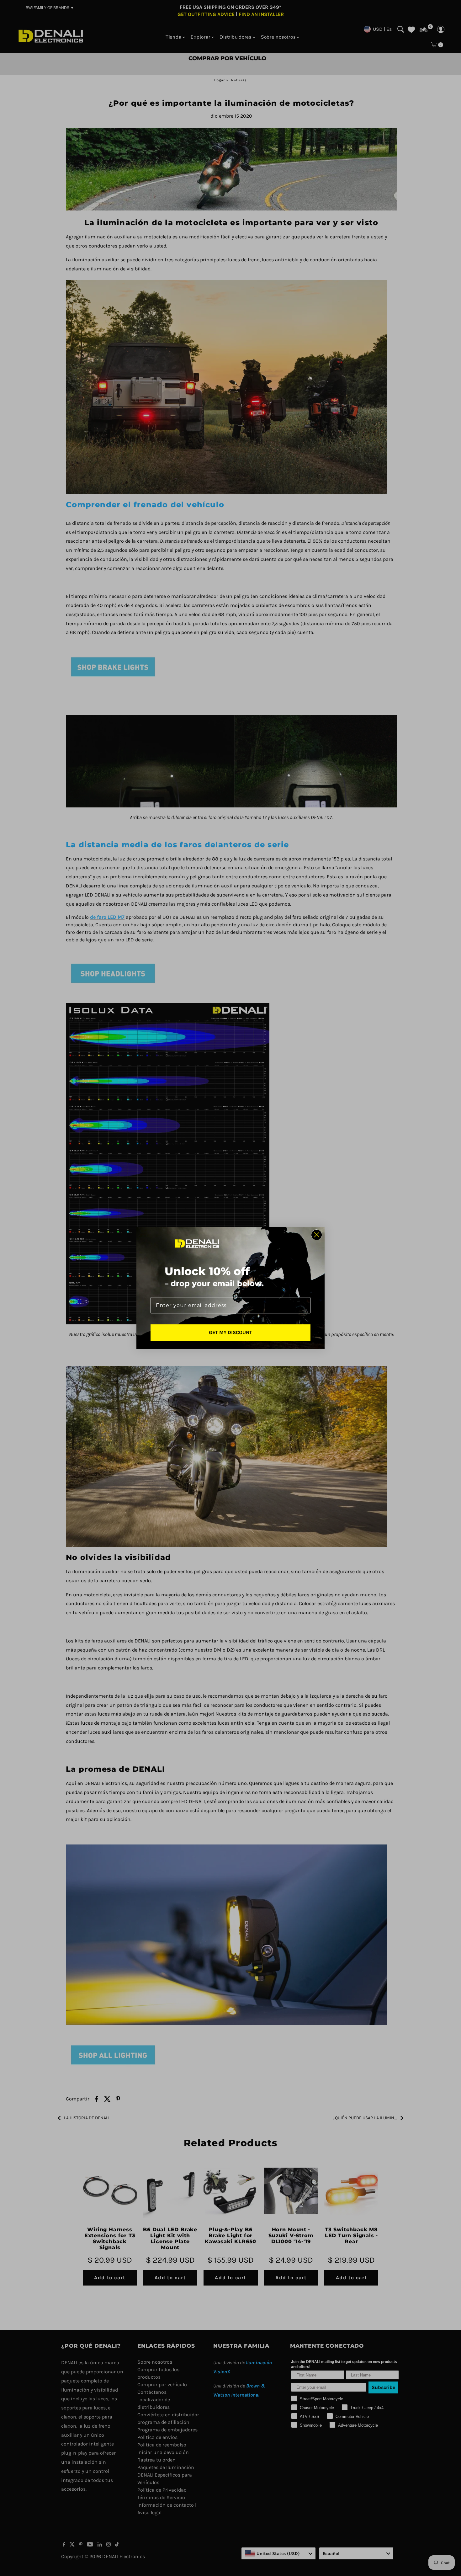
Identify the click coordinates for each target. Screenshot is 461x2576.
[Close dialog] (317, 1235)
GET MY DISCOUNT (230, 1332)
